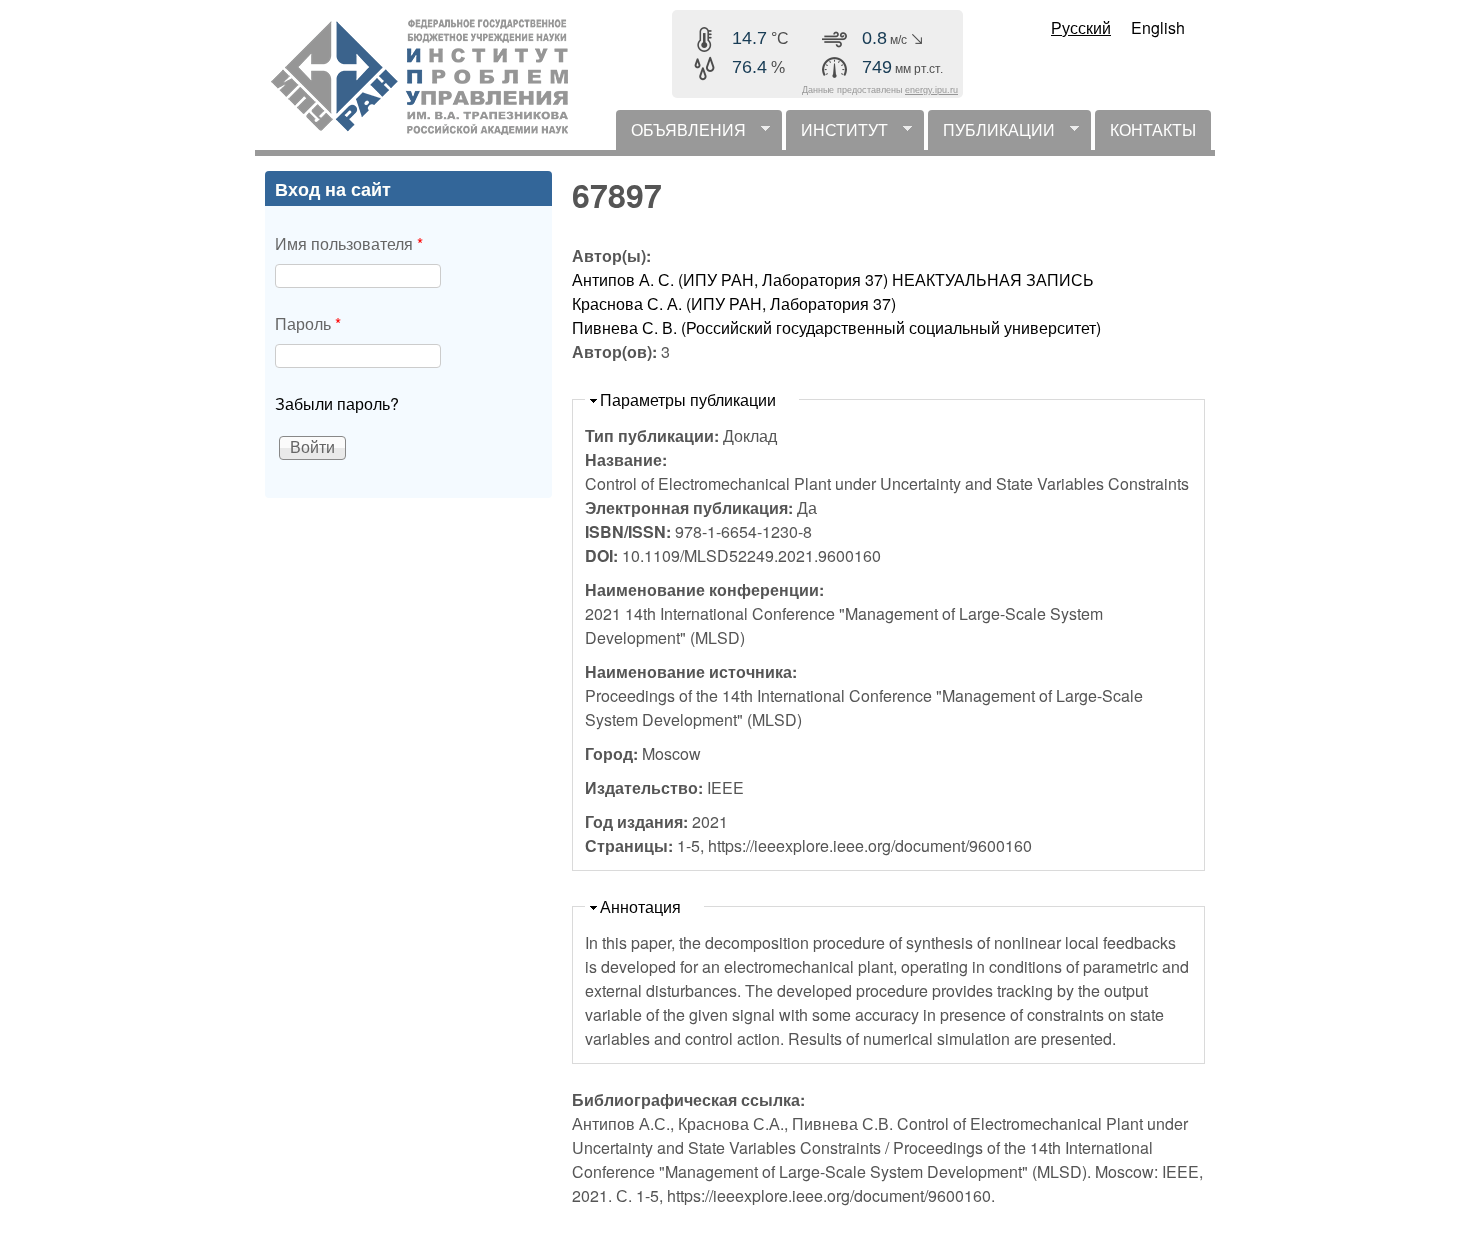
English (1158, 27)
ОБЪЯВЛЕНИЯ (681, 134)
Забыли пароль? (337, 403)
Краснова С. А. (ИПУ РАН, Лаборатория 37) (734, 303)
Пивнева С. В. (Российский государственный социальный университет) (836, 327)
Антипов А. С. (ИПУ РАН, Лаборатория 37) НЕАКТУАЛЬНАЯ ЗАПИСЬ (833, 279)
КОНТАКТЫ (1153, 129)
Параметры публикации (688, 399)
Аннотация (640, 906)
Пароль (308, 323)
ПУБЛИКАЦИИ (991, 134)
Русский (1081, 27)
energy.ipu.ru (931, 90)
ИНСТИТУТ (837, 134)
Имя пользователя (349, 243)
